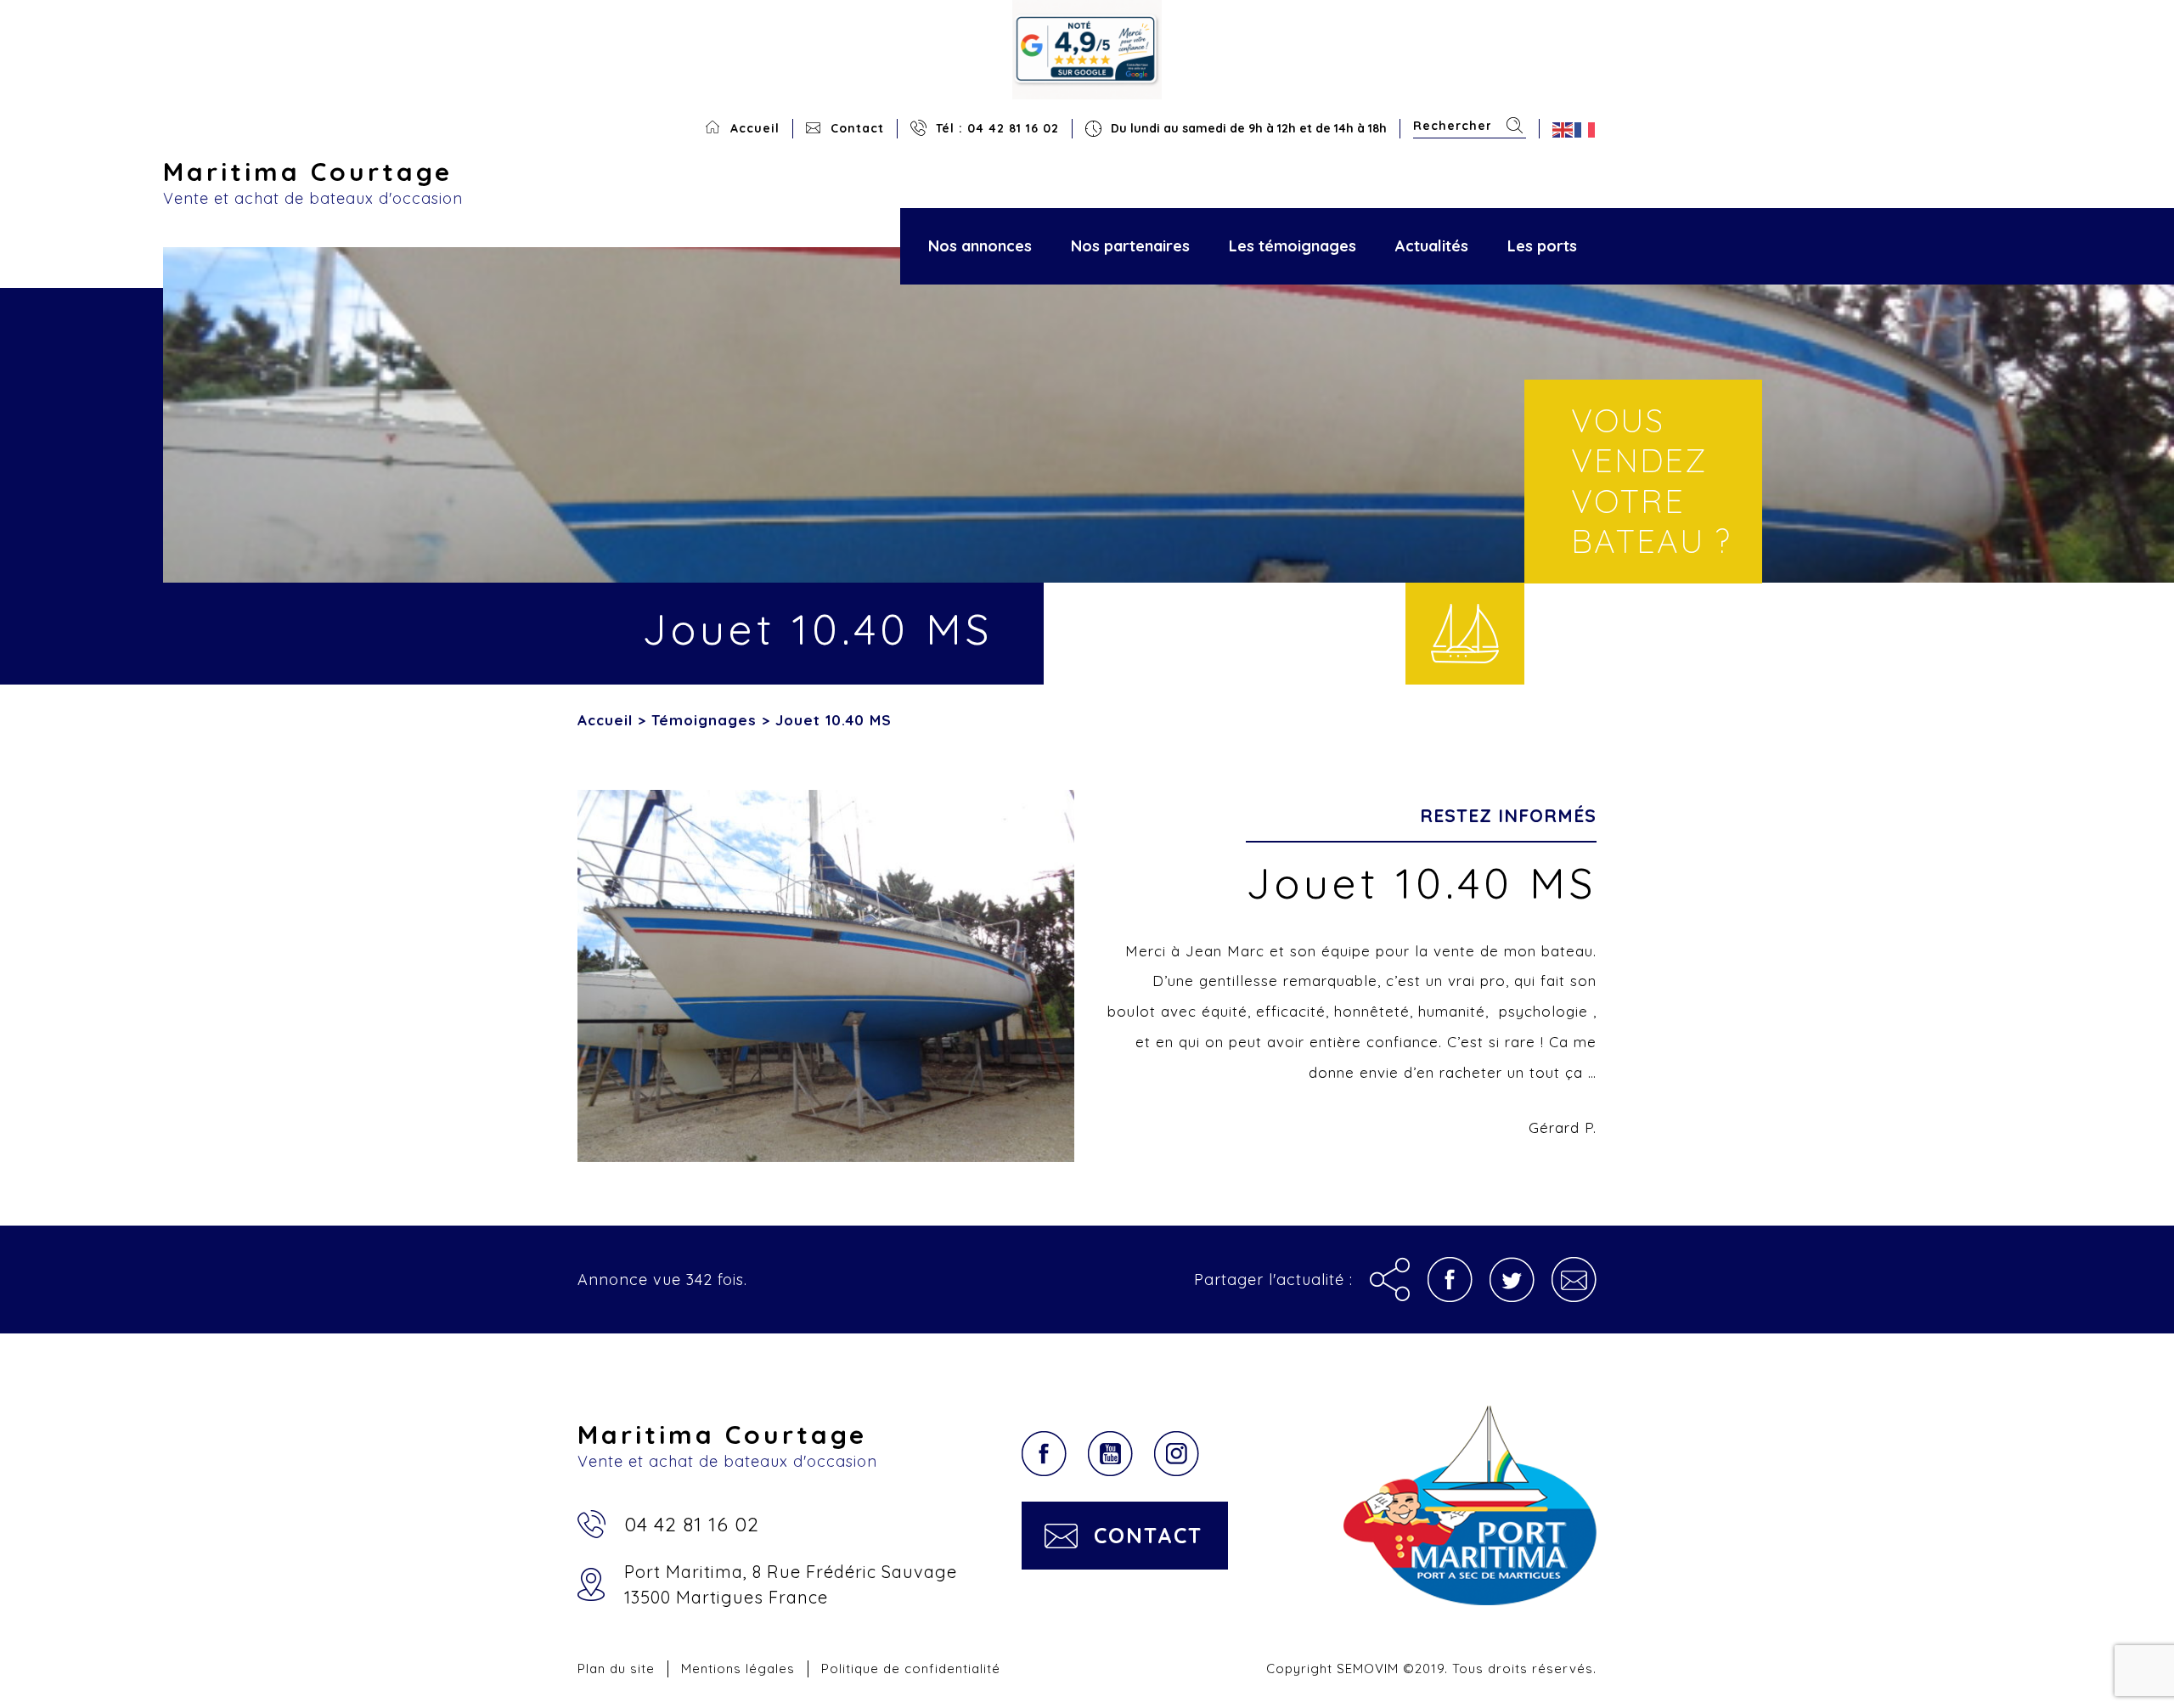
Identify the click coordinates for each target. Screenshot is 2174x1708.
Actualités (1432, 246)
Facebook (1044, 1454)
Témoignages (704, 720)
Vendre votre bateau (1465, 634)
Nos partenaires (1130, 246)
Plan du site (616, 1669)
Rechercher (1514, 126)
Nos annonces (980, 246)
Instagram (1177, 1454)
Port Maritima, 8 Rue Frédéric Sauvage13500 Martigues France (791, 1584)
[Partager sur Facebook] (1450, 1280)
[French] (1585, 129)
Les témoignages (1293, 246)
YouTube (1110, 1454)
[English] (1563, 129)
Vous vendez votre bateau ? (1651, 481)
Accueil (755, 128)
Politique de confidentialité (911, 1669)
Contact (857, 128)
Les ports (1542, 246)
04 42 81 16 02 (692, 1524)
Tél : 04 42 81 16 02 (997, 128)
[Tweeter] (1512, 1280)
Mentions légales (738, 1669)
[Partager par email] (1574, 1280)
